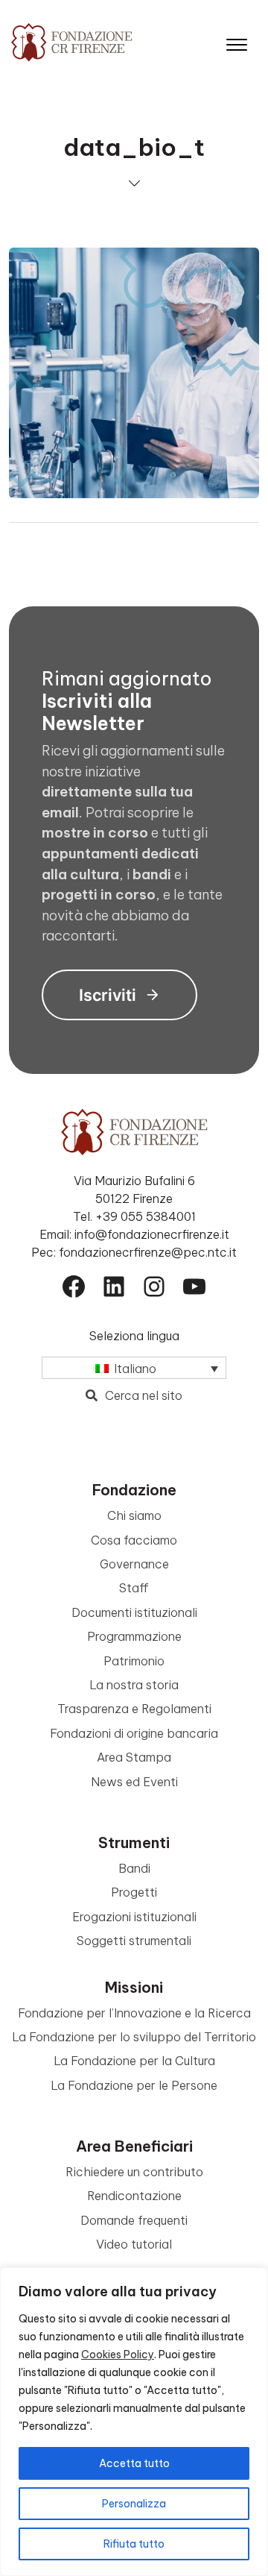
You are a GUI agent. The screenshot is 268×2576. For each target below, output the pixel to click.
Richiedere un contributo (134, 2172)
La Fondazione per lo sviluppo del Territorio (134, 2037)
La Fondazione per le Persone (134, 2085)
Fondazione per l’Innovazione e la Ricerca (134, 2013)
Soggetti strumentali (134, 1941)
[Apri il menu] (237, 41)
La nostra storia (134, 1685)
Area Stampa (134, 1757)
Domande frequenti (134, 2220)
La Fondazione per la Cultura (134, 2061)
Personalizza (134, 2504)
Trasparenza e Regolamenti (134, 1709)
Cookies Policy (118, 2354)
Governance (134, 1564)
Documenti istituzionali (134, 1612)
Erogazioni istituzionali (134, 1917)
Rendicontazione (134, 2196)
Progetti (134, 1892)
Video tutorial (134, 2244)
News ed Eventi (134, 1782)
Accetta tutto (134, 2463)
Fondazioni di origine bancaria (134, 1733)
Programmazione (134, 1636)
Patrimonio (134, 1661)
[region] (134, 2422)
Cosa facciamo (134, 1540)
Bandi (134, 1868)
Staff (134, 1588)
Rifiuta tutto (134, 2544)
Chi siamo (134, 1515)
